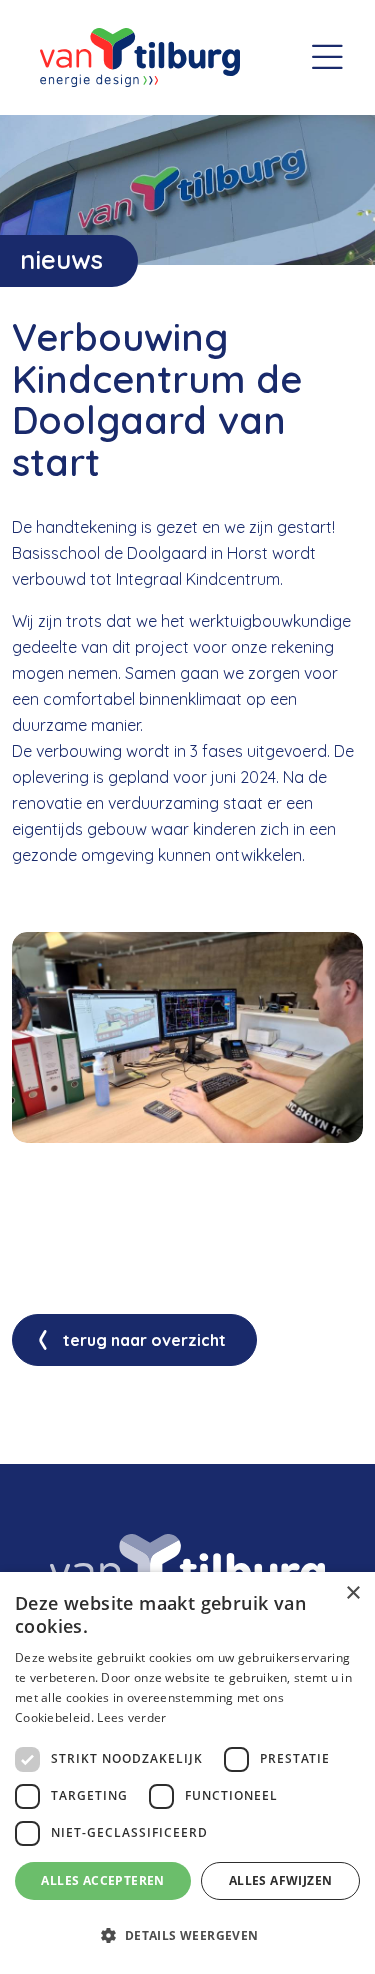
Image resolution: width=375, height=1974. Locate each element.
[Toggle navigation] (327, 57)
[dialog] (187, 1773)
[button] (187, 1936)
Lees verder (131, 1717)
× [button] (352, 1593)
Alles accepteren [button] (102, 1880)
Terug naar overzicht (144, 1340)
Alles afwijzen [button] (281, 1880)
